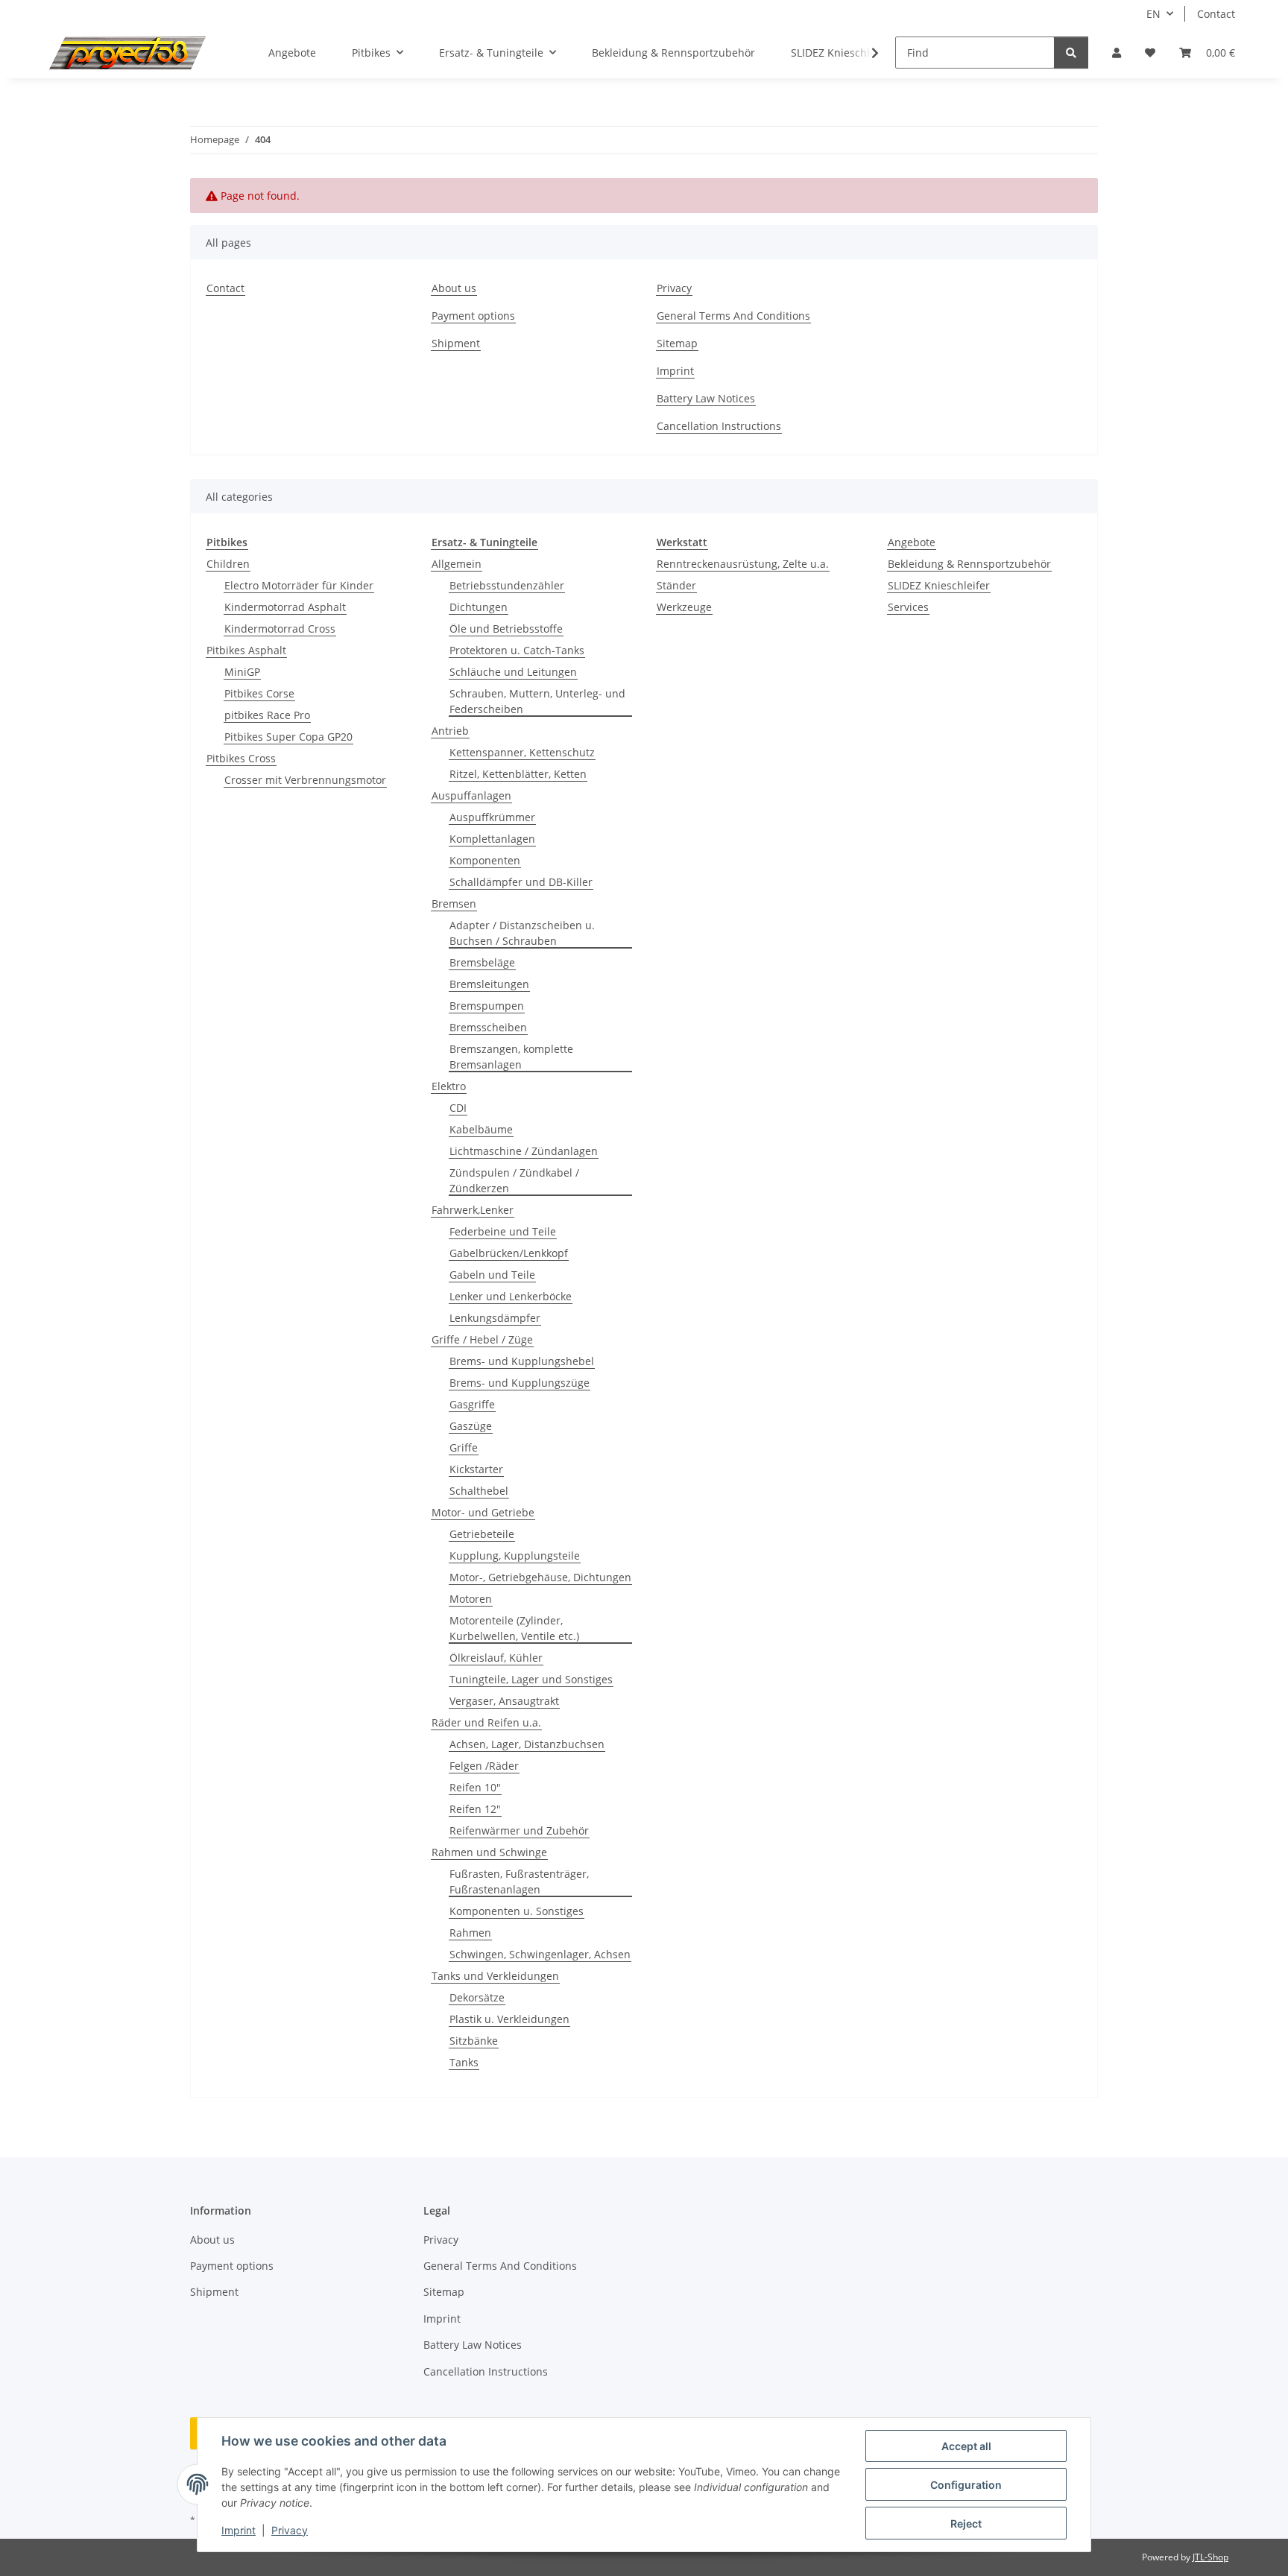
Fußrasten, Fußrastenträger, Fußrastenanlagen (519, 1882)
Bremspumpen (487, 1006)
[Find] (1071, 53)
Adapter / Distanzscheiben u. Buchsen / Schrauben (522, 933)
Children (228, 564)
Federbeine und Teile (503, 1231)
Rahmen (470, 1933)
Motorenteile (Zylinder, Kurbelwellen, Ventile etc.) (514, 1628)
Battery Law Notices (706, 398)
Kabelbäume (481, 1129)
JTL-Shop (1210, 2557)
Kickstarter (476, 1469)
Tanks (464, 2062)
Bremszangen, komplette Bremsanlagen (511, 1057)
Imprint (239, 2530)
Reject (966, 2523)
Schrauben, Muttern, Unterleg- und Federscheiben (537, 701)
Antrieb (450, 731)
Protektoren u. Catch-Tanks (517, 650)
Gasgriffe (472, 1404)
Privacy (290, 2530)
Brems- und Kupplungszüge (520, 1383)
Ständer (676, 585)
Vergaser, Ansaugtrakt (504, 1701)
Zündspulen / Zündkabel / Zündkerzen (514, 1180)
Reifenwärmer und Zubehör (519, 1830)
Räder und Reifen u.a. (486, 1722)
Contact (1216, 14)
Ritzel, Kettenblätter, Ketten (518, 774)
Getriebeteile (482, 1534)
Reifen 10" (475, 1787)
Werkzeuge (684, 607)
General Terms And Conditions (733, 316)
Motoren (471, 1599)
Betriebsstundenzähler (507, 585)
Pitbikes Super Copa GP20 (288, 737)
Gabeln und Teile (492, 1275)
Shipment (456, 343)
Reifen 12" (475, 1809)
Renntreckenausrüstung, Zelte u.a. (743, 564)
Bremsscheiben (488, 1027)
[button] (1117, 53)
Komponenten (485, 860)
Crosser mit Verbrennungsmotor (305, 780)
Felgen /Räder (484, 1766)
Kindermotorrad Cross (280, 629)
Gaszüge (471, 1426)
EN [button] (1153, 14)
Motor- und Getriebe (483, 1512)
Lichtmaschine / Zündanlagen (524, 1151)
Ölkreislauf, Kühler (496, 1658)
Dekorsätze (477, 1997)
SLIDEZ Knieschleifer (939, 585)
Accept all (966, 2446)
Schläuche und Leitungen (513, 672)
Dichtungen (479, 607)
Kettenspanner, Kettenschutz (522, 752)
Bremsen (454, 904)
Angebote (912, 542)
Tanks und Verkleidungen (495, 1976)
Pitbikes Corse (259, 693)
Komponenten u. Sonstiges (517, 1911)
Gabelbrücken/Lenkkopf (509, 1253)
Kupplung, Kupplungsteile (515, 1556)
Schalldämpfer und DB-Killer (521, 882)
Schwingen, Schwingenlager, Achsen (540, 1954)
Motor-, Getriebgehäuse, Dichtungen (540, 1577)
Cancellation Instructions (719, 426)
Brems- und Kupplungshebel (522, 1361)
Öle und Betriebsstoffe (506, 629)
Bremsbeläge (482, 962)
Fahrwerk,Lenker (473, 1210)
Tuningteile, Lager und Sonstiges (531, 1679)
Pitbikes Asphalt (246, 650)
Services (908, 607)
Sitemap (677, 343)
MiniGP (242, 672)
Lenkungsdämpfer (495, 1318)
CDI (458, 1108)
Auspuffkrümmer (492, 817)
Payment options (473, 316)
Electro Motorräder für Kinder (299, 585)
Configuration (966, 2485)
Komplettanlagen (492, 839)
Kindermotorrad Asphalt (285, 607)
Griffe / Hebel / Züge (482, 1339)
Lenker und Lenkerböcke (511, 1296)
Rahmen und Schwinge (489, 1852)
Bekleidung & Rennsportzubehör (969, 564)
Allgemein (457, 564)
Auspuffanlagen (471, 795)
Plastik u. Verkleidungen (509, 2019)
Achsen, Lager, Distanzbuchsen (527, 1744)
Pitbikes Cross (241, 758)
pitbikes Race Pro (267, 715)
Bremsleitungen (489, 984)
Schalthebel (479, 1491)
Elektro (449, 1086)
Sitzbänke (474, 2041)
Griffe (464, 1447)
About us (454, 288)
